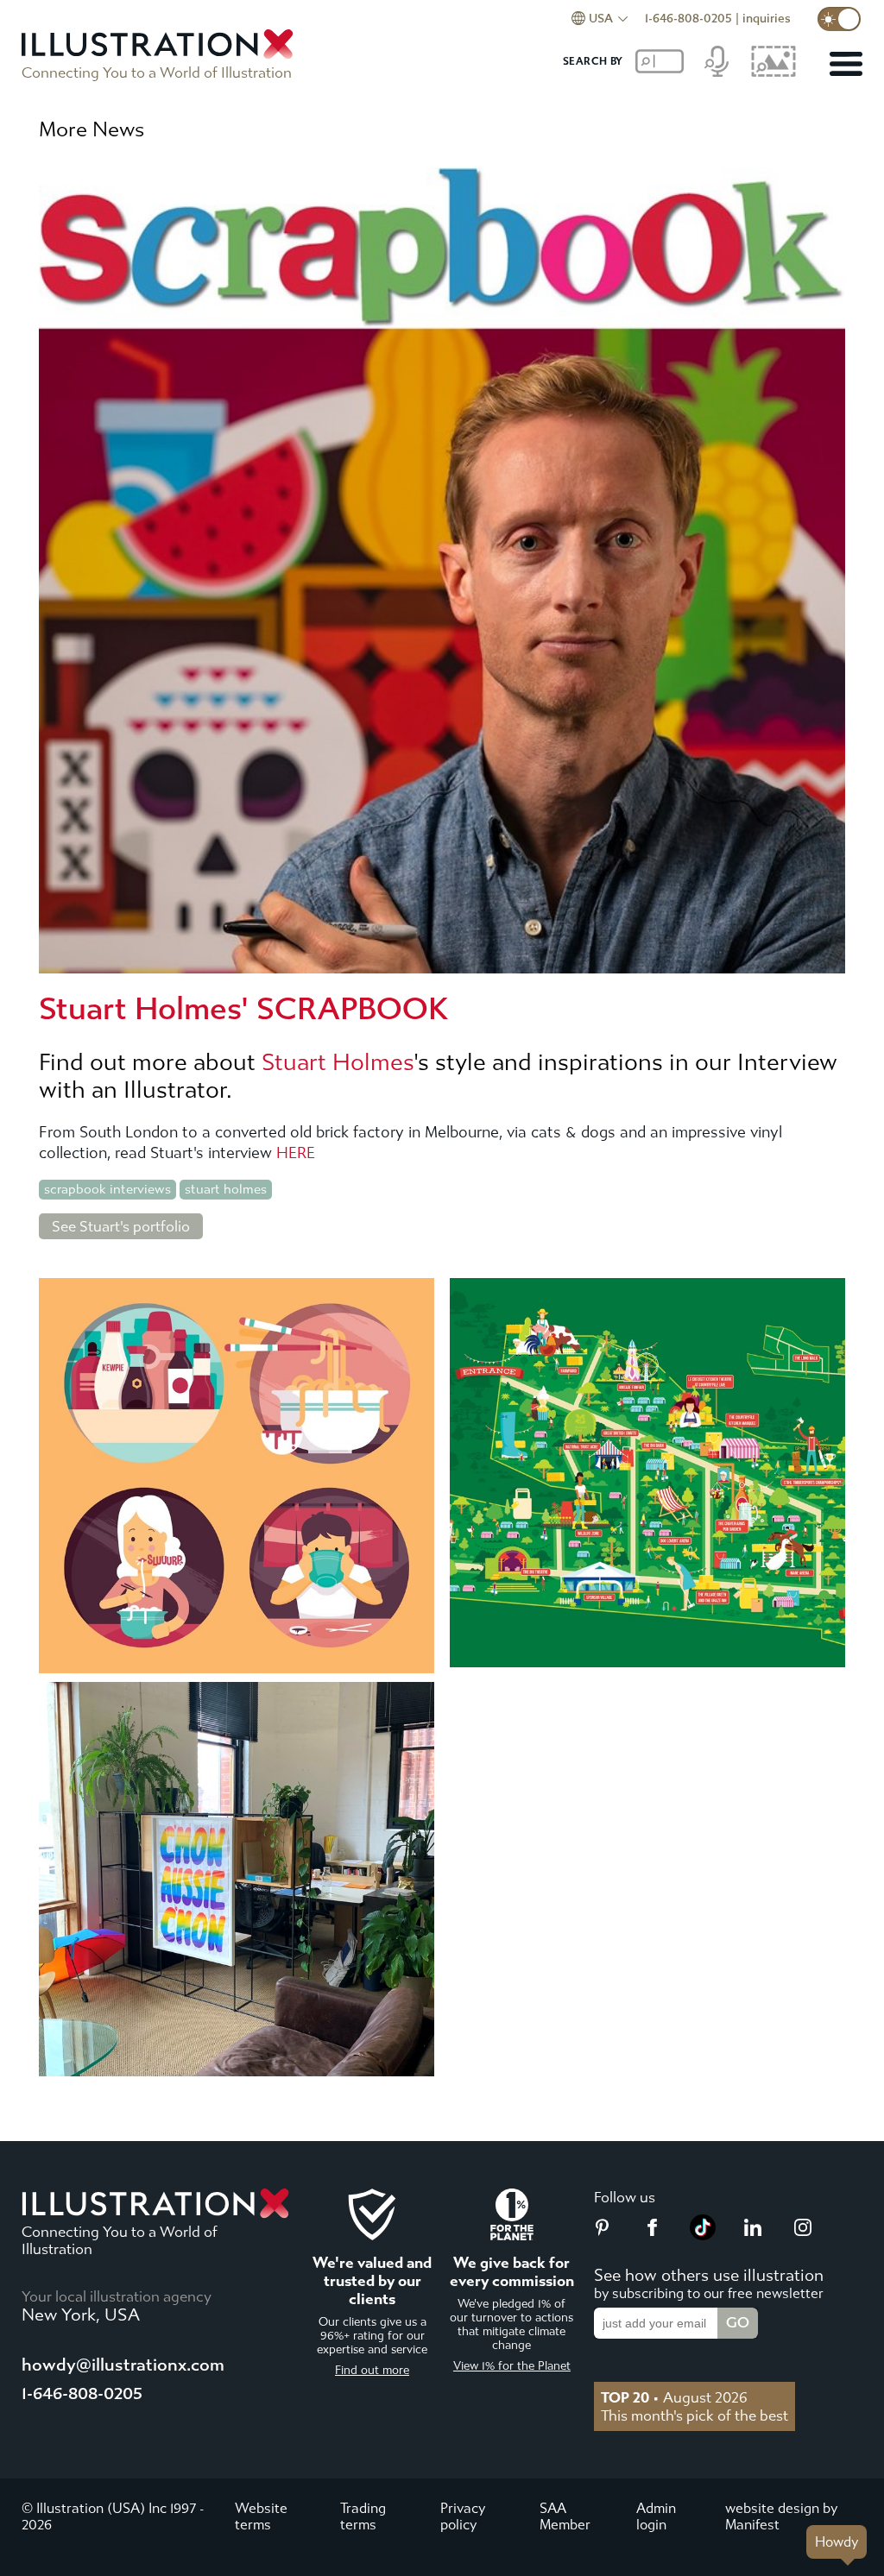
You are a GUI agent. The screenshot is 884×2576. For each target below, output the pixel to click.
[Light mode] (839, 19)
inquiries (767, 19)
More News (92, 129)
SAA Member (565, 2516)
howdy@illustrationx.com (123, 2365)
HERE (296, 1153)
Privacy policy (463, 2516)
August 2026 (674, 2397)
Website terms (261, 2516)
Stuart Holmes (338, 1062)
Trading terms (363, 2516)
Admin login (656, 2516)
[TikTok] (703, 2235)
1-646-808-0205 (688, 19)
